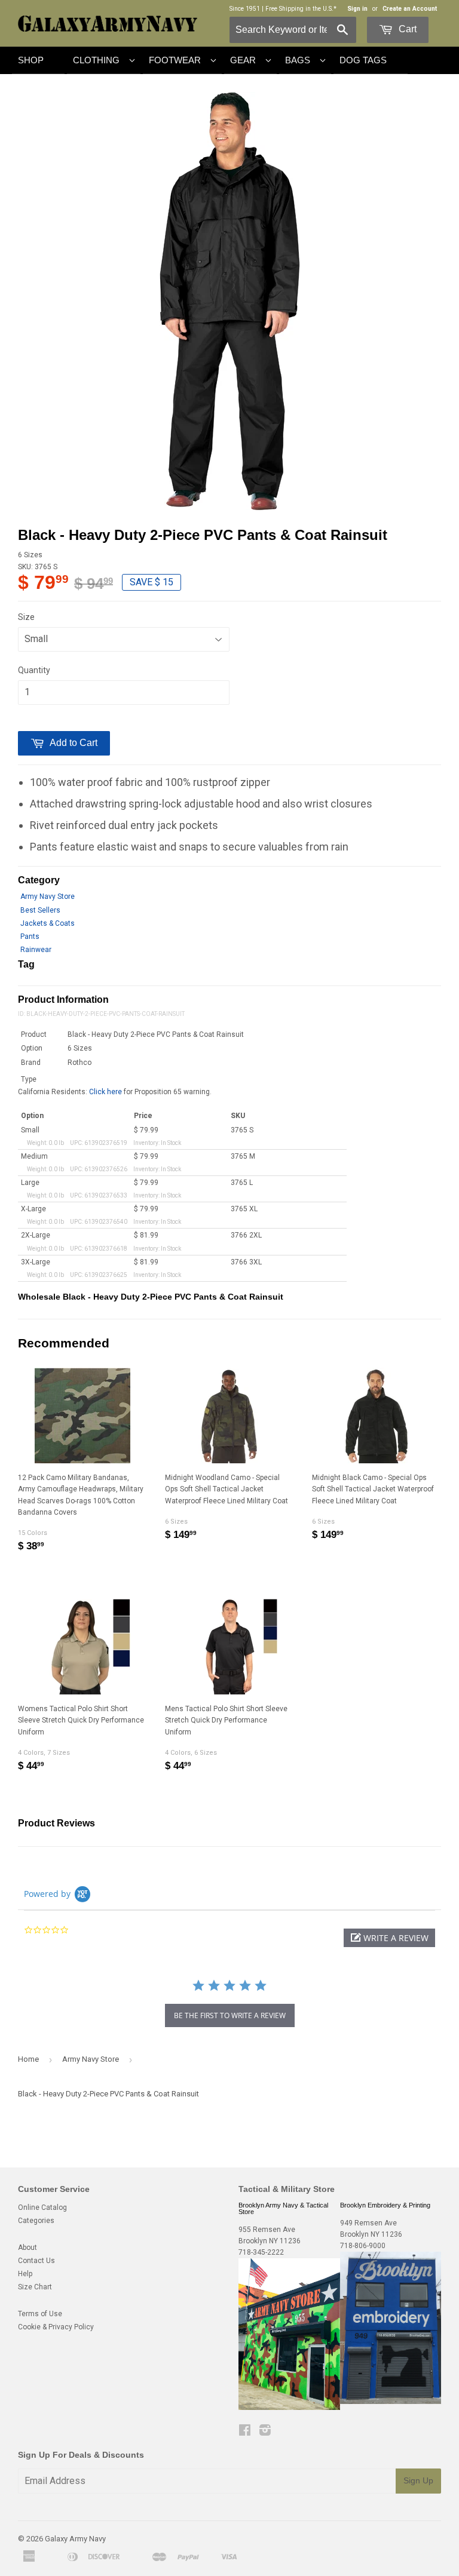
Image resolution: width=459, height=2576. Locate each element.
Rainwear (36, 950)
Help (25, 2274)
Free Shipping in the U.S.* (301, 9)
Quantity (34, 670)
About (27, 2248)
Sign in (357, 9)
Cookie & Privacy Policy (56, 2327)
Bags (298, 60)
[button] (389, 1938)
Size (26, 617)
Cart (406, 29)
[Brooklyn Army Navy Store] (289, 2408)
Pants (30, 937)
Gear (243, 60)
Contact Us (36, 2261)
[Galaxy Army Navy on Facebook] (245, 2432)
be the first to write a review (230, 2015)
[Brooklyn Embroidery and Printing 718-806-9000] (391, 2402)
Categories (36, 2221)
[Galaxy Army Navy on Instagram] (265, 2432)
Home (28, 2059)
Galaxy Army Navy (75, 2539)
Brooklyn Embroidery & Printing (385, 2205)
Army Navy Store (48, 896)
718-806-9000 (363, 2246)
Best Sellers (40, 910)
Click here (105, 1092)
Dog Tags (363, 60)
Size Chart (35, 2287)
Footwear (175, 60)
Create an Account (410, 9)
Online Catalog (42, 2207)
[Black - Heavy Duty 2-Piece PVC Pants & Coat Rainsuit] (229, 301)
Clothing (96, 60)
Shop (31, 60)
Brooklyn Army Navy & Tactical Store (283, 2208)
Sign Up (418, 2480)
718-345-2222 (261, 2252)
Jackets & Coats (48, 923)
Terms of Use (40, 2314)
